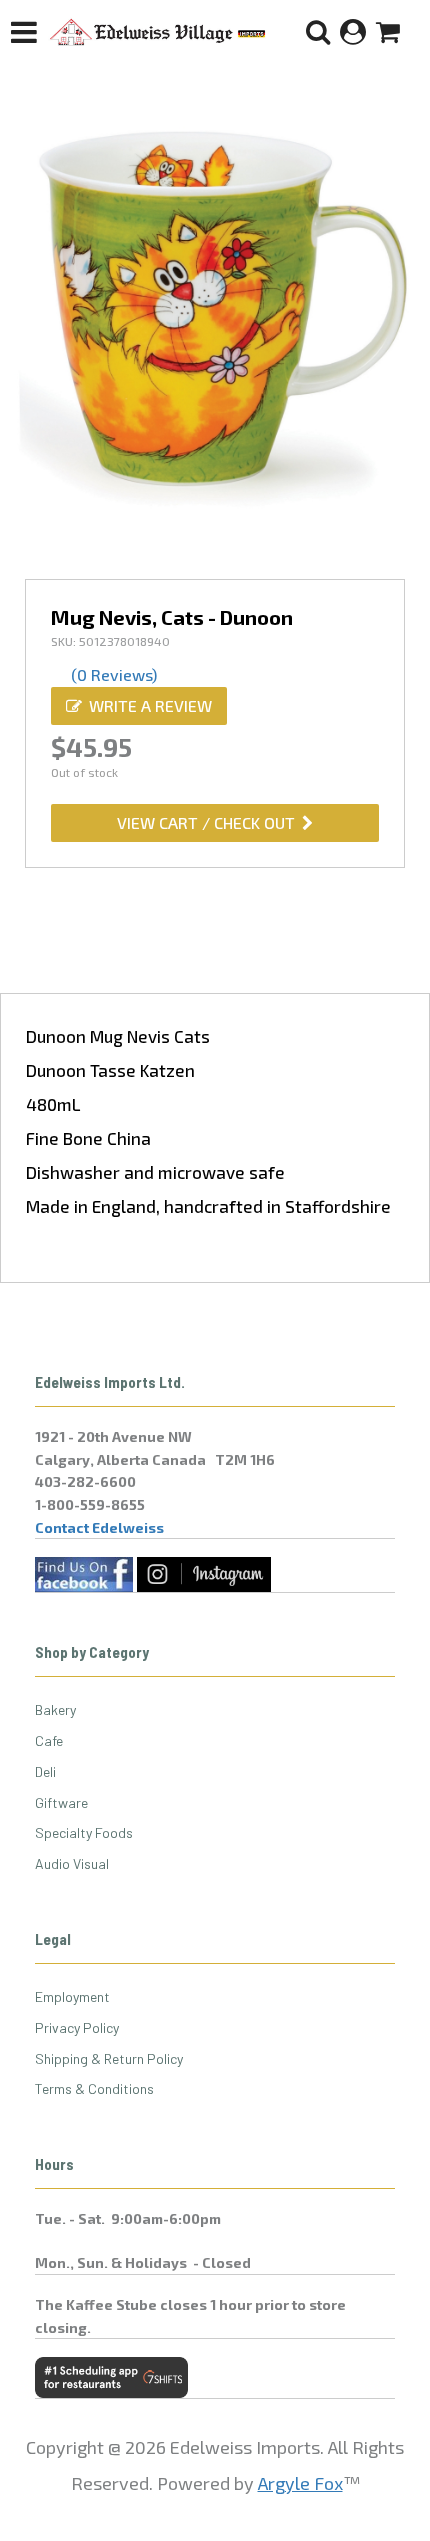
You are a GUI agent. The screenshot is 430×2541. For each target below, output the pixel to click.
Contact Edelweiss (99, 1527)
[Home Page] (158, 32)
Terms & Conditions (94, 2088)
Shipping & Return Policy (109, 2058)
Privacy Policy (77, 2027)
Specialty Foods (84, 1832)
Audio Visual (72, 1863)
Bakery (55, 1709)
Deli (45, 1771)
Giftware (61, 1802)
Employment (72, 1996)
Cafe (49, 1740)
